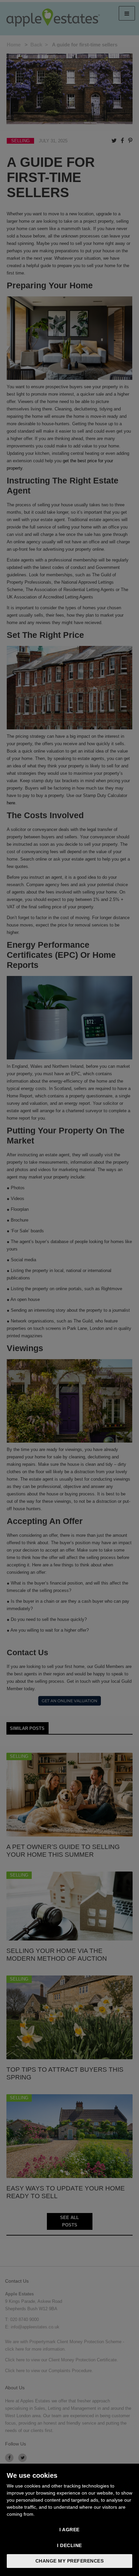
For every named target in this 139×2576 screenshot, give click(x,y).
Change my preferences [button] (70, 2561)
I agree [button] (69, 2530)
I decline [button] (69, 2545)
